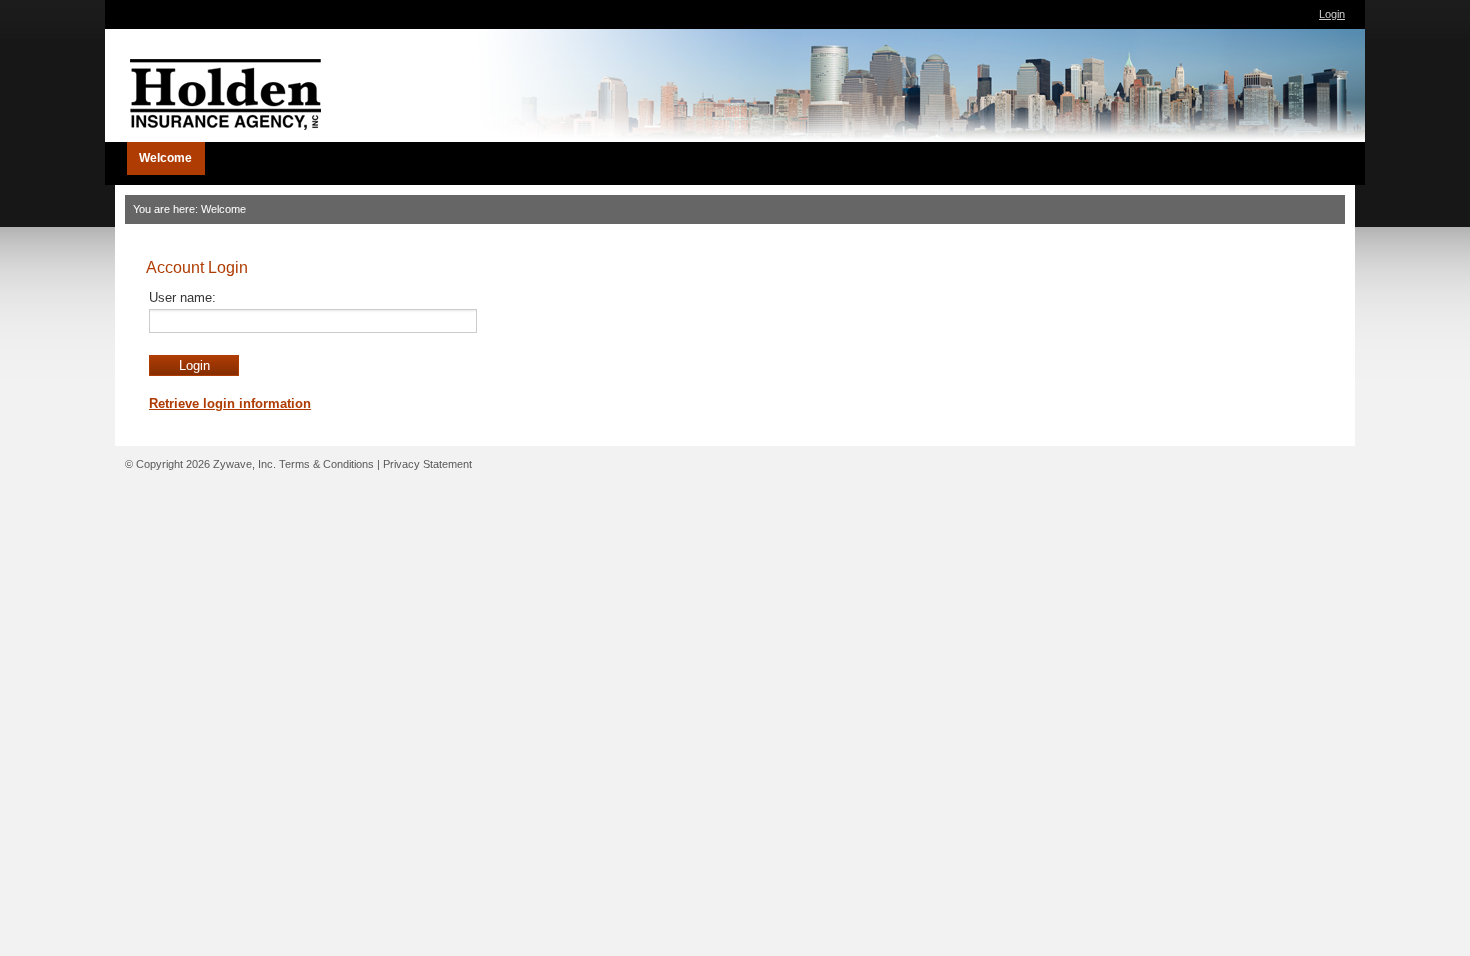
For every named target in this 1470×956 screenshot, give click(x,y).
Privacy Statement (427, 464)
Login (1332, 14)
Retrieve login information (230, 403)
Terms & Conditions (326, 464)
